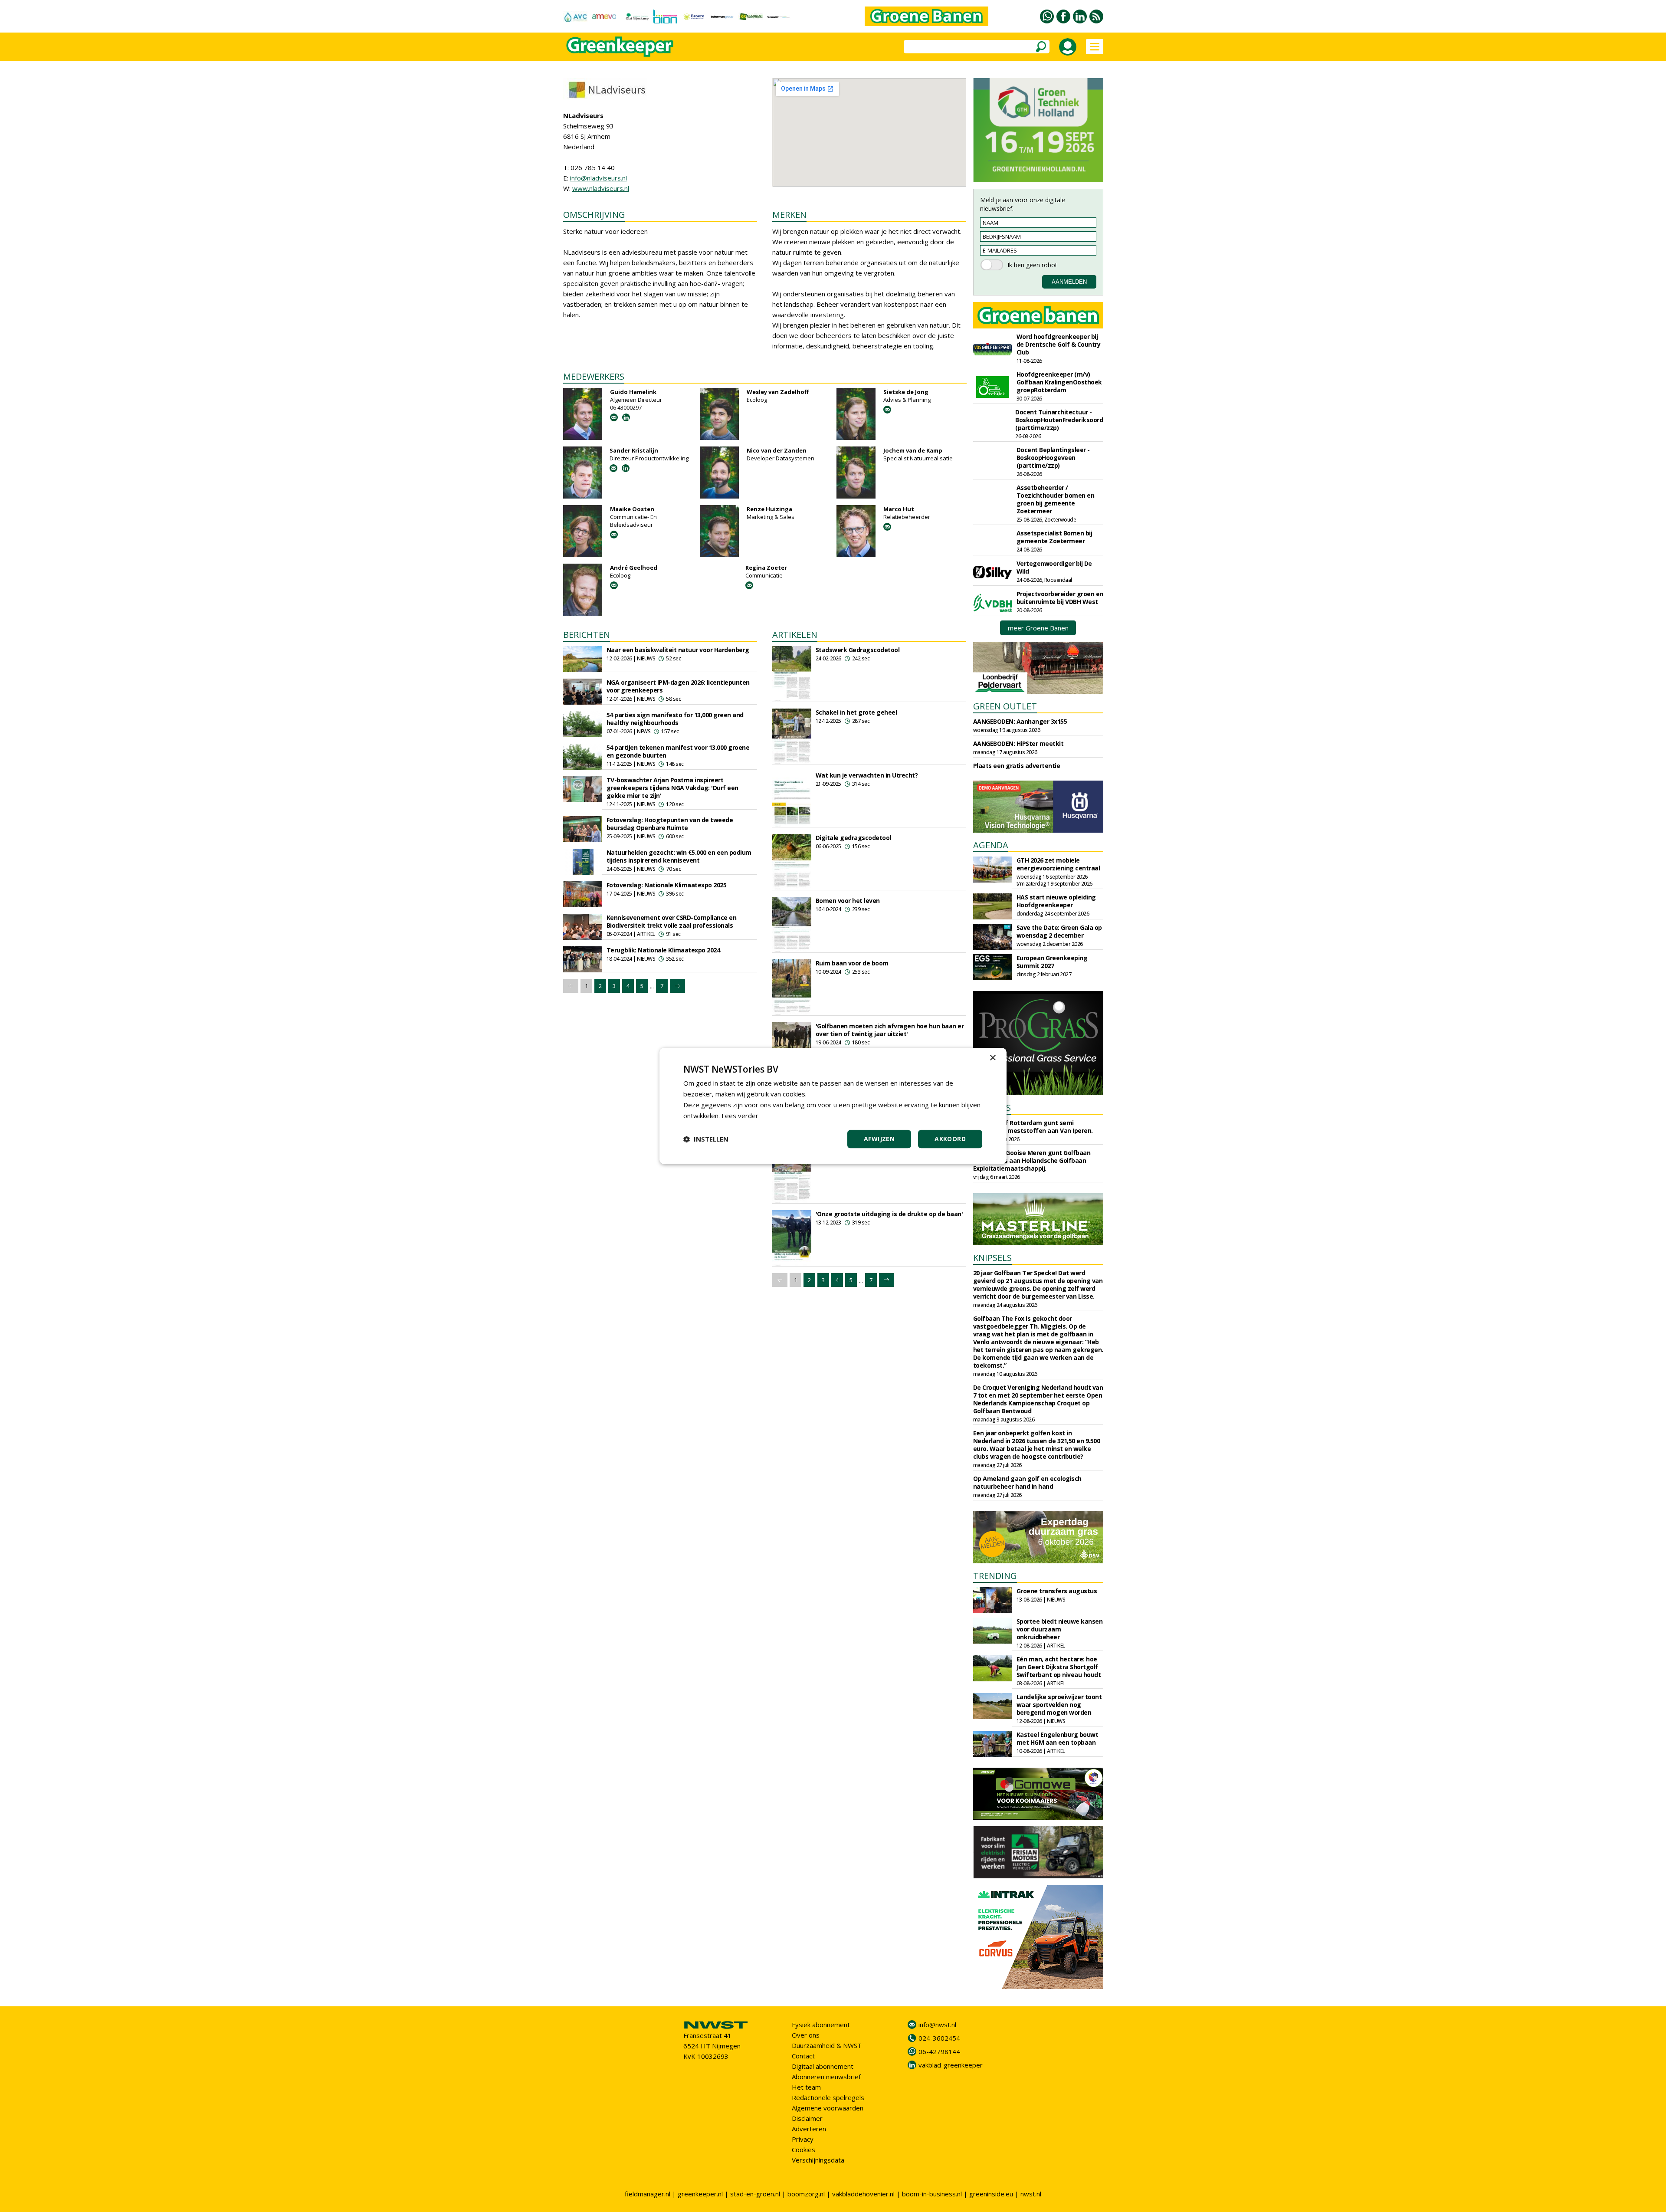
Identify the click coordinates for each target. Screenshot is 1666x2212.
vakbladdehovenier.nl (863, 2194)
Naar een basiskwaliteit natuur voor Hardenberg (678, 650)
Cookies (803, 2150)
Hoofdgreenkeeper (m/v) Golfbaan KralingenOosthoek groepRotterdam (1059, 382)
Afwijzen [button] (879, 1139)
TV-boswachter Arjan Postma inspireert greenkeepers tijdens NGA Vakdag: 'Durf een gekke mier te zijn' (672, 788)
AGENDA (991, 845)
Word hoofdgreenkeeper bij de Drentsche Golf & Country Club (1059, 344)
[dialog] (833, 1106)
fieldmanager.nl (648, 2194)
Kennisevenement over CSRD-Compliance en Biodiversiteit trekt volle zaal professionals (672, 921)
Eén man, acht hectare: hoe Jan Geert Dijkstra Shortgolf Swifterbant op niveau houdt (1059, 1667)
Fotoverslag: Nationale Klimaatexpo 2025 (667, 885)
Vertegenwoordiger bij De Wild (1054, 567)
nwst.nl (1031, 2194)
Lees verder (740, 1116)
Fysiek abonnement (821, 2025)
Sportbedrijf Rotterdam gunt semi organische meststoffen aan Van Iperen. (1033, 1127)
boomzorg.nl (806, 2194)
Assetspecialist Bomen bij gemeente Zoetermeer (1054, 537)
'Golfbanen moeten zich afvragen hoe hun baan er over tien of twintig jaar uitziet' (890, 1030)
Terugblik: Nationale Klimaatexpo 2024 (663, 950)
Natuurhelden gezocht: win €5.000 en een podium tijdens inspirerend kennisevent (679, 856)
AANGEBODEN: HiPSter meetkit (1018, 743)
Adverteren (809, 2129)
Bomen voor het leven (848, 901)
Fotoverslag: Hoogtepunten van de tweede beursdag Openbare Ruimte (670, 824)
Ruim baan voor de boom (852, 963)
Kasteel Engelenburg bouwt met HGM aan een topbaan (1058, 1738)
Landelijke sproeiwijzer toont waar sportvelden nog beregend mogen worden (1059, 1705)
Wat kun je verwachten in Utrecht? (867, 775)
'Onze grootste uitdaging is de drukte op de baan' (889, 1214)
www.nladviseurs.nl (601, 188)
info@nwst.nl (937, 2025)
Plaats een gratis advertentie (1017, 766)
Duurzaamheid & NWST (827, 2045)
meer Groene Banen (1038, 628)
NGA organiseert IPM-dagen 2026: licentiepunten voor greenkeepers (678, 686)
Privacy (803, 2139)
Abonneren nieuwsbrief (826, 2077)
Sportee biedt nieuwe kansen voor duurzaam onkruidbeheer (1060, 1629)
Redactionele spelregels (828, 2097)
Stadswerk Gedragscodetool (858, 650)
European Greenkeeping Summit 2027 (1052, 962)
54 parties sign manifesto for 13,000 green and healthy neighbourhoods (675, 719)
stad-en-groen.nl (755, 2194)
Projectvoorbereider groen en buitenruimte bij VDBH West (1060, 598)
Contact (803, 2056)
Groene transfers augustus (1057, 1591)
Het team (806, 2087)
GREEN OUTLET (1005, 706)
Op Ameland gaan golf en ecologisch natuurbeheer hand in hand (1027, 1482)
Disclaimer (807, 2118)
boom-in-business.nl (932, 2194)
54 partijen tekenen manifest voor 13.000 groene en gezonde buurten (678, 751)
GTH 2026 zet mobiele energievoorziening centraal (1058, 864)
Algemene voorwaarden (828, 2108)
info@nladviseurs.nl (599, 178)
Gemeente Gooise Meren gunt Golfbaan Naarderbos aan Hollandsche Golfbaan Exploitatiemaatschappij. (1032, 1160)
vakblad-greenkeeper (951, 2065)
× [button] (992, 1058)
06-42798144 (939, 2051)
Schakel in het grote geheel (856, 712)
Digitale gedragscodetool (853, 838)
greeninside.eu (991, 2194)
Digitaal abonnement (823, 2066)
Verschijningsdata (818, 2160)
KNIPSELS (992, 1258)
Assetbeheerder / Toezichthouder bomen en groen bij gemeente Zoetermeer (1056, 499)
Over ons (806, 2035)
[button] (706, 1139)
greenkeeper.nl (700, 2194)
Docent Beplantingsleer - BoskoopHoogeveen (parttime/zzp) (1053, 458)
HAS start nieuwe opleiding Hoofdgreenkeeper (1056, 901)
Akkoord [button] (950, 1139)
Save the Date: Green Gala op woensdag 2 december (1059, 931)
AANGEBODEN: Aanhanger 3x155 (1020, 721)
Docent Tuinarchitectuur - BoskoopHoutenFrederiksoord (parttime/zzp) (1059, 420)
